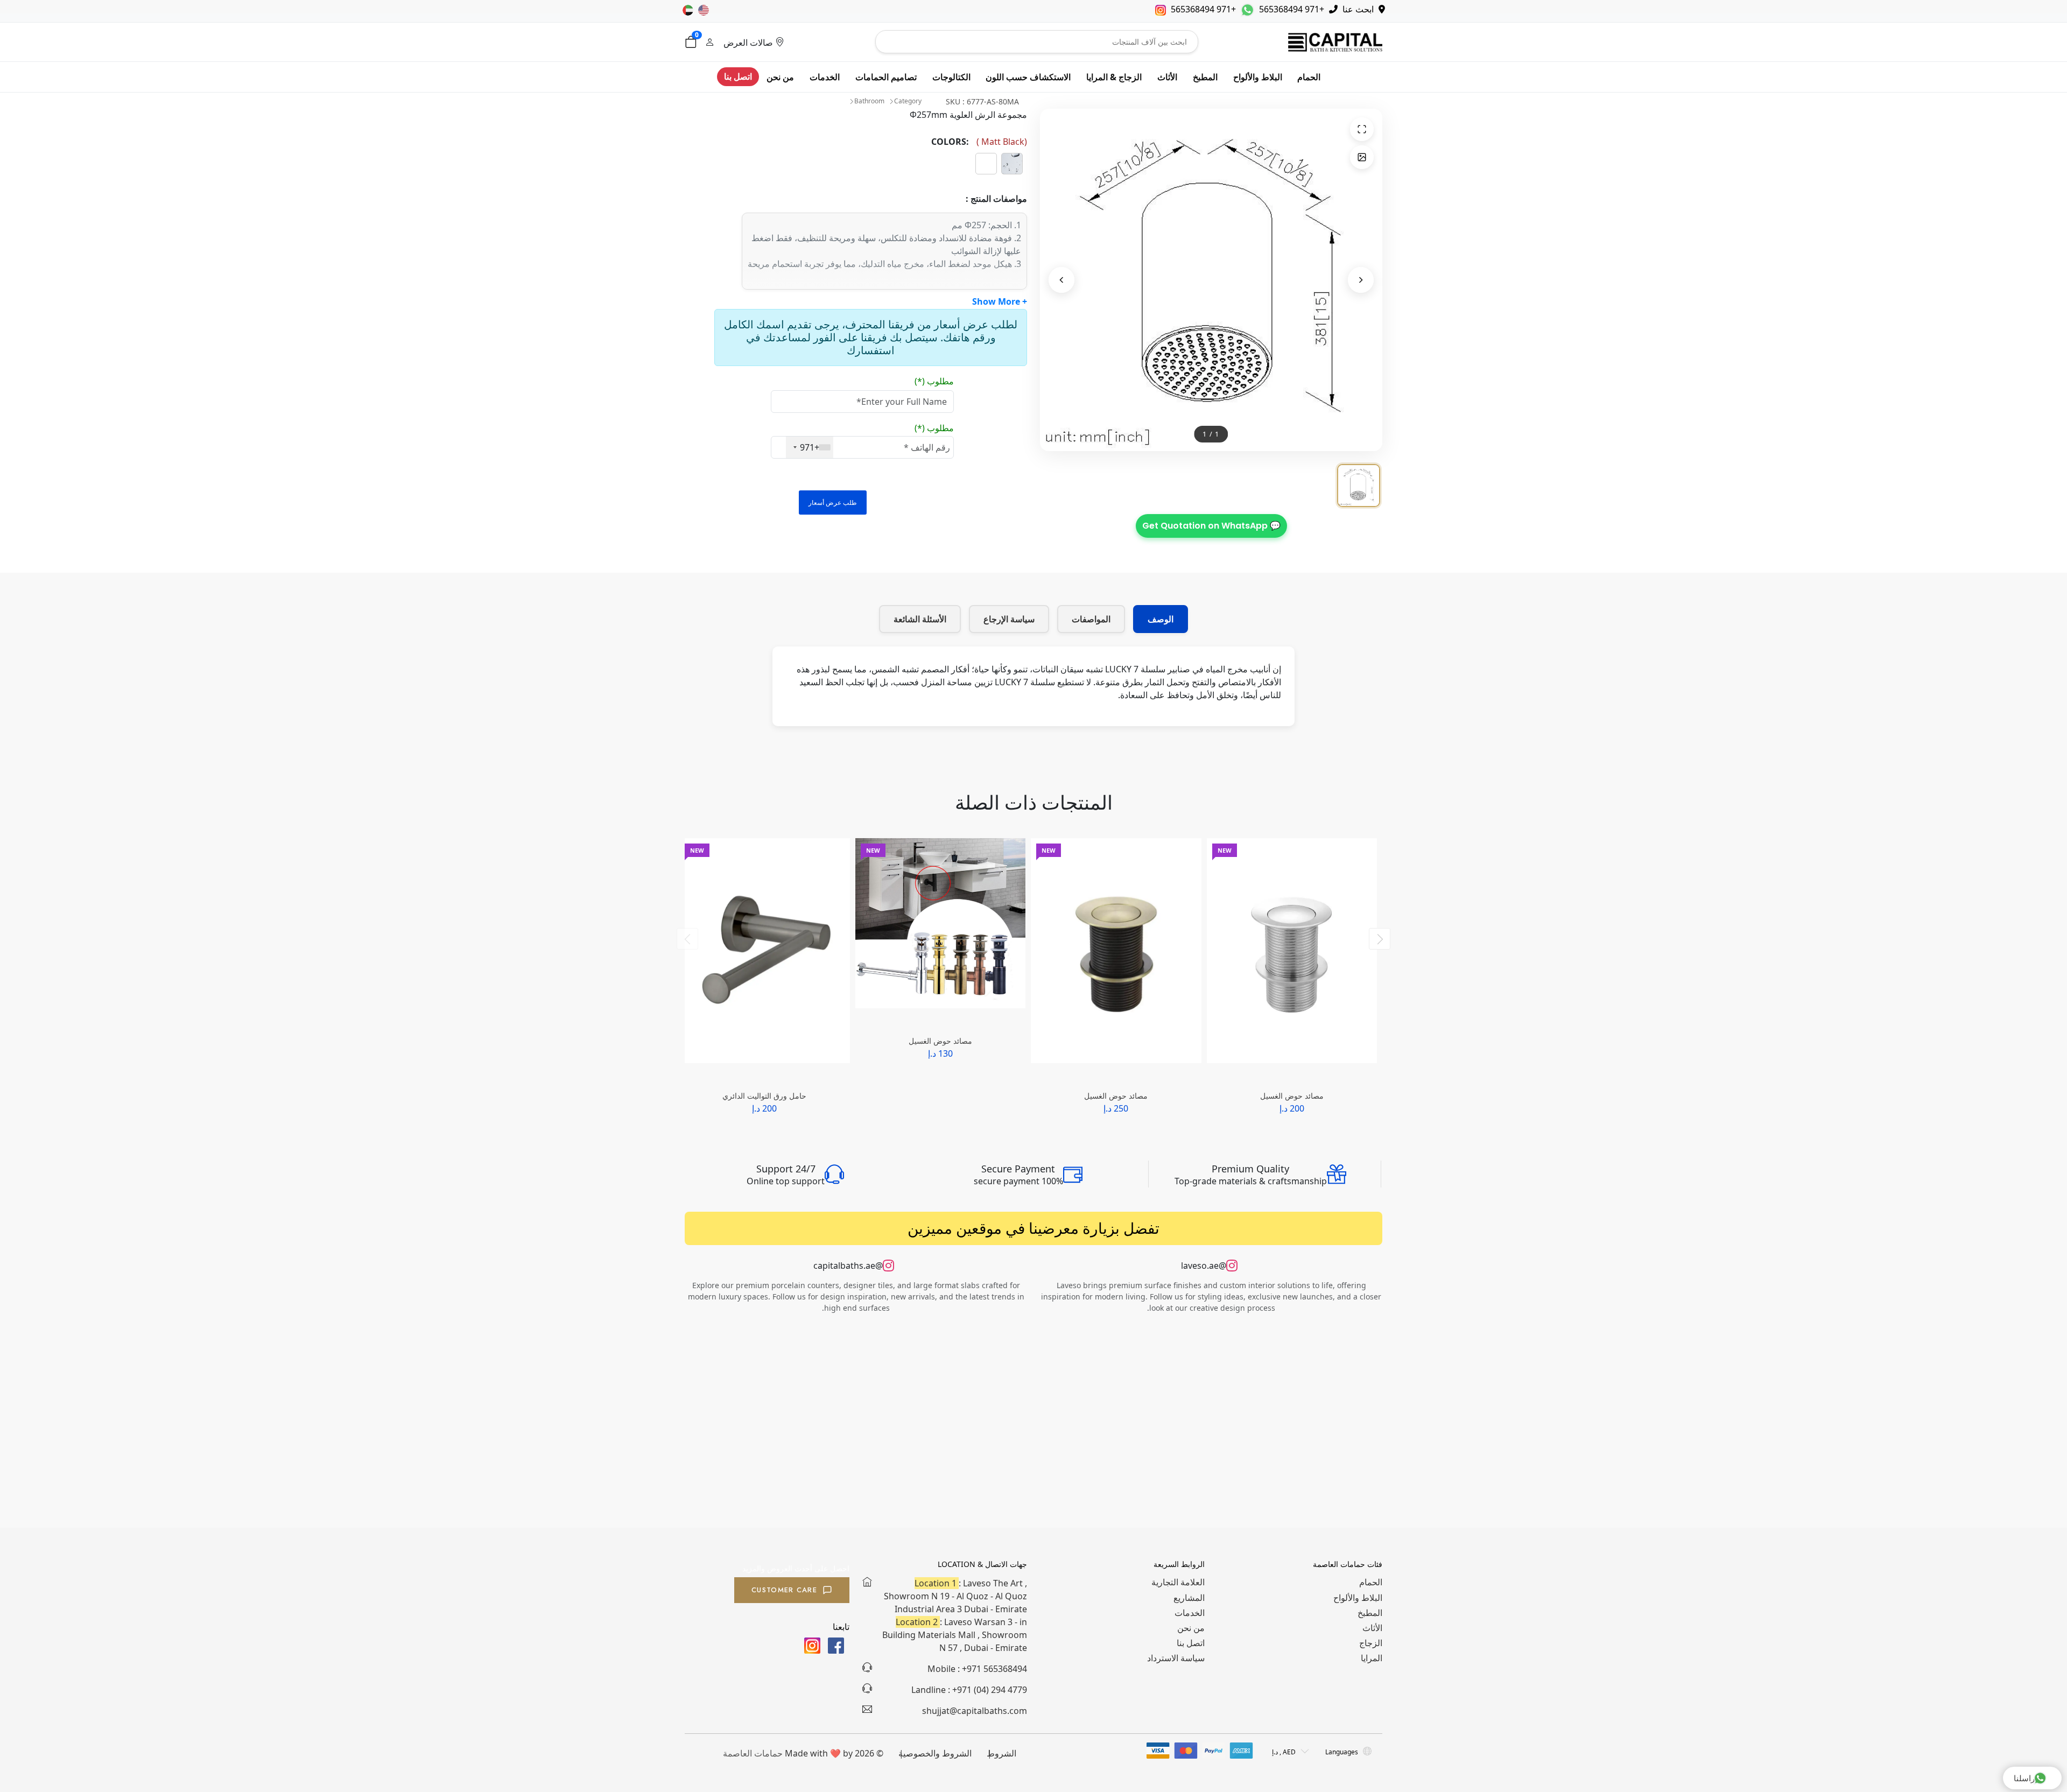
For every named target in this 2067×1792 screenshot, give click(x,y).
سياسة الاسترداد (1176, 1658)
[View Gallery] (1362, 157)
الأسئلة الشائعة (920, 619)
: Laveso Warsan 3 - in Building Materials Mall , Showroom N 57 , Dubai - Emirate (955, 1635)
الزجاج (1371, 1643)
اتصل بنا (738, 76)
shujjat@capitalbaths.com (975, 1711)
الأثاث (1167, 77)
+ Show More (1000, 301)
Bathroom (869, 101)
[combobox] (810, 447)
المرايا (1372, 1658)
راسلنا (2024, 1778)
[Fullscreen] (1362, 129)
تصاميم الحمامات (886, 77)
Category (908, 101)
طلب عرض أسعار (833, 503)
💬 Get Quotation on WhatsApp (1211, 526)
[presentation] (687, 939)
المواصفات (1091, 619)
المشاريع (1189, 1598)
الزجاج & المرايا (1114, 77)
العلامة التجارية (1178, 1582)
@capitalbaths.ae (848, 1266)
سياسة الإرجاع (1009, 619)
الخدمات (825, 77)
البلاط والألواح (1258, 77)
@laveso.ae (1204, 1266)
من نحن (780, 77)
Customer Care (784, 1590)
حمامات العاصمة (753, 1753)
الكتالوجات (951, 77)
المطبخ (1205, 77)
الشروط (1001, 1753)
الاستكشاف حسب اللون (1028, 77)
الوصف (1161, 619)
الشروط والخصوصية (935, 1753)
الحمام (1309, 77)
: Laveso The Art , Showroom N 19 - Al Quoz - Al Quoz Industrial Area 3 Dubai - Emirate (955, 1596)
